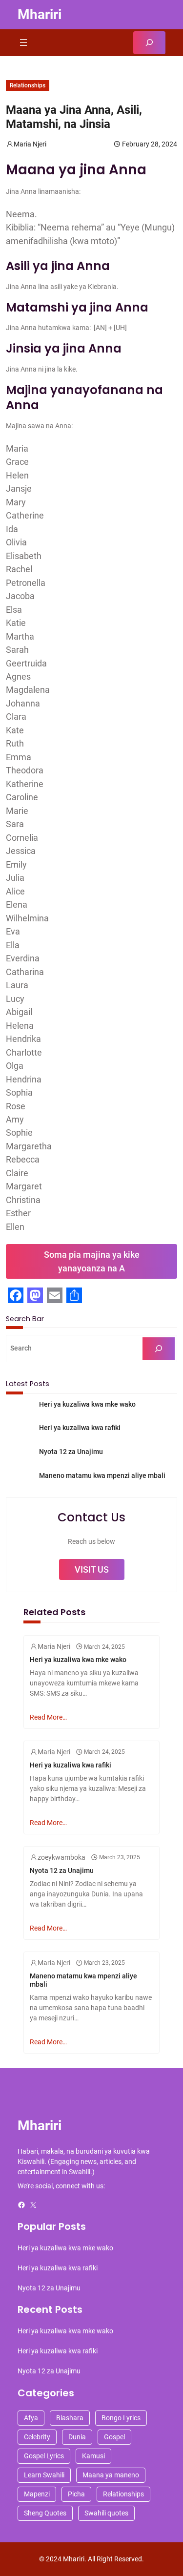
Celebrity (37, 2437)
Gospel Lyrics (44, 2456)
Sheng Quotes (45, 2513)
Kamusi (93, 2456)
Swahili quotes (106, 2513)
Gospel (114, 2437)
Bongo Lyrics (121, 2418)
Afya (31, 2418)
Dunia (77, 2437)
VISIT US (92, 1569)
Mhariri (40, 14)
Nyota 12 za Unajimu (71, 1452)
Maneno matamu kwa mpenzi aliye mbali (102, 1475)
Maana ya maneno (111, 2475)
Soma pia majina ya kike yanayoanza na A (92, 1261)
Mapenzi (37, 2494)
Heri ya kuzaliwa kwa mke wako (87, 1404)
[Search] (159, 1349)
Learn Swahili (44, 2475)
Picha (76, 2494)
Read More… (48, 1717)
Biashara (70, 2418)
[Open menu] (23, 42)
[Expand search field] (149, 43)
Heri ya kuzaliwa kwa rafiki (80, 1428)
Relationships (28, 85)
